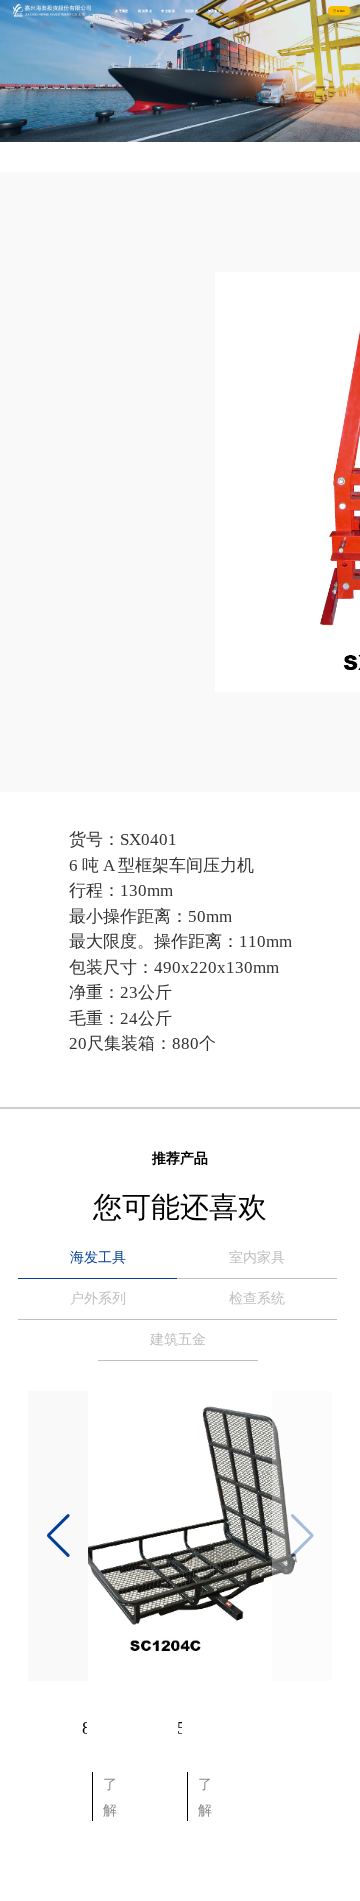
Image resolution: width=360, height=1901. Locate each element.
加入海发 (215, 11)
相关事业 (145, 11)
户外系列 (98, 1298)
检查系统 (257, 1298)
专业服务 (168, 11)
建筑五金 (178, 1339)
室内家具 (257, 1257)
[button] (58, 1536)
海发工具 (98, 1257)
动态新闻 (192, 11)
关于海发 (122, 11)
